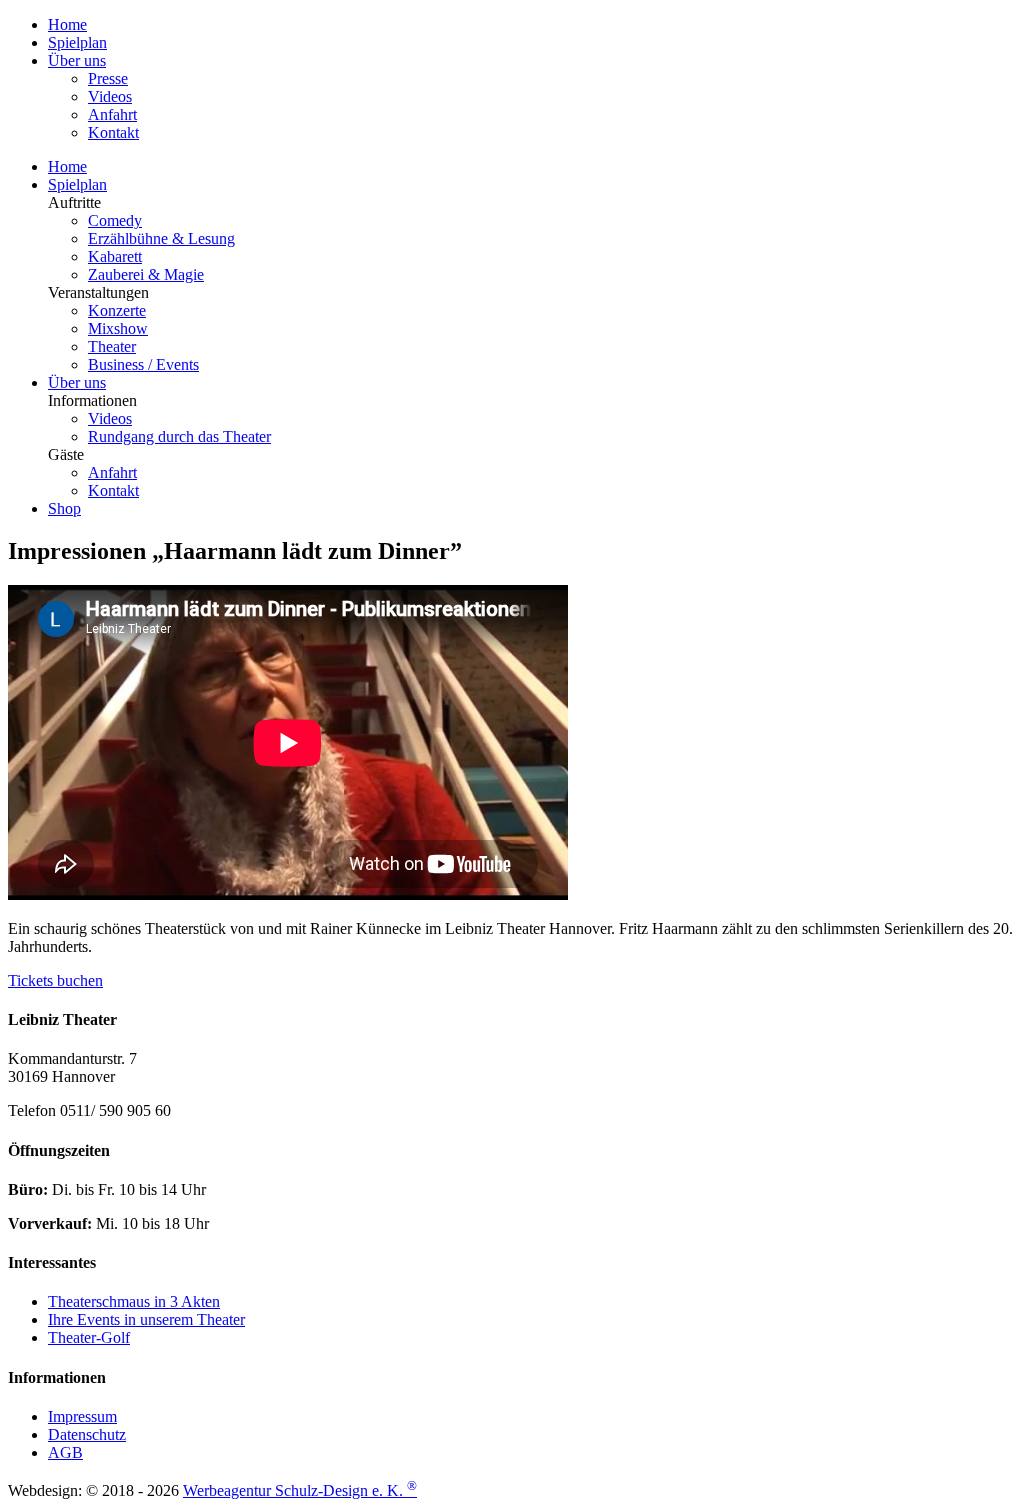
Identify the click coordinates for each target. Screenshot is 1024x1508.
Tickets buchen (55, 980)
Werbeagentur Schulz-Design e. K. (300, 1490)
